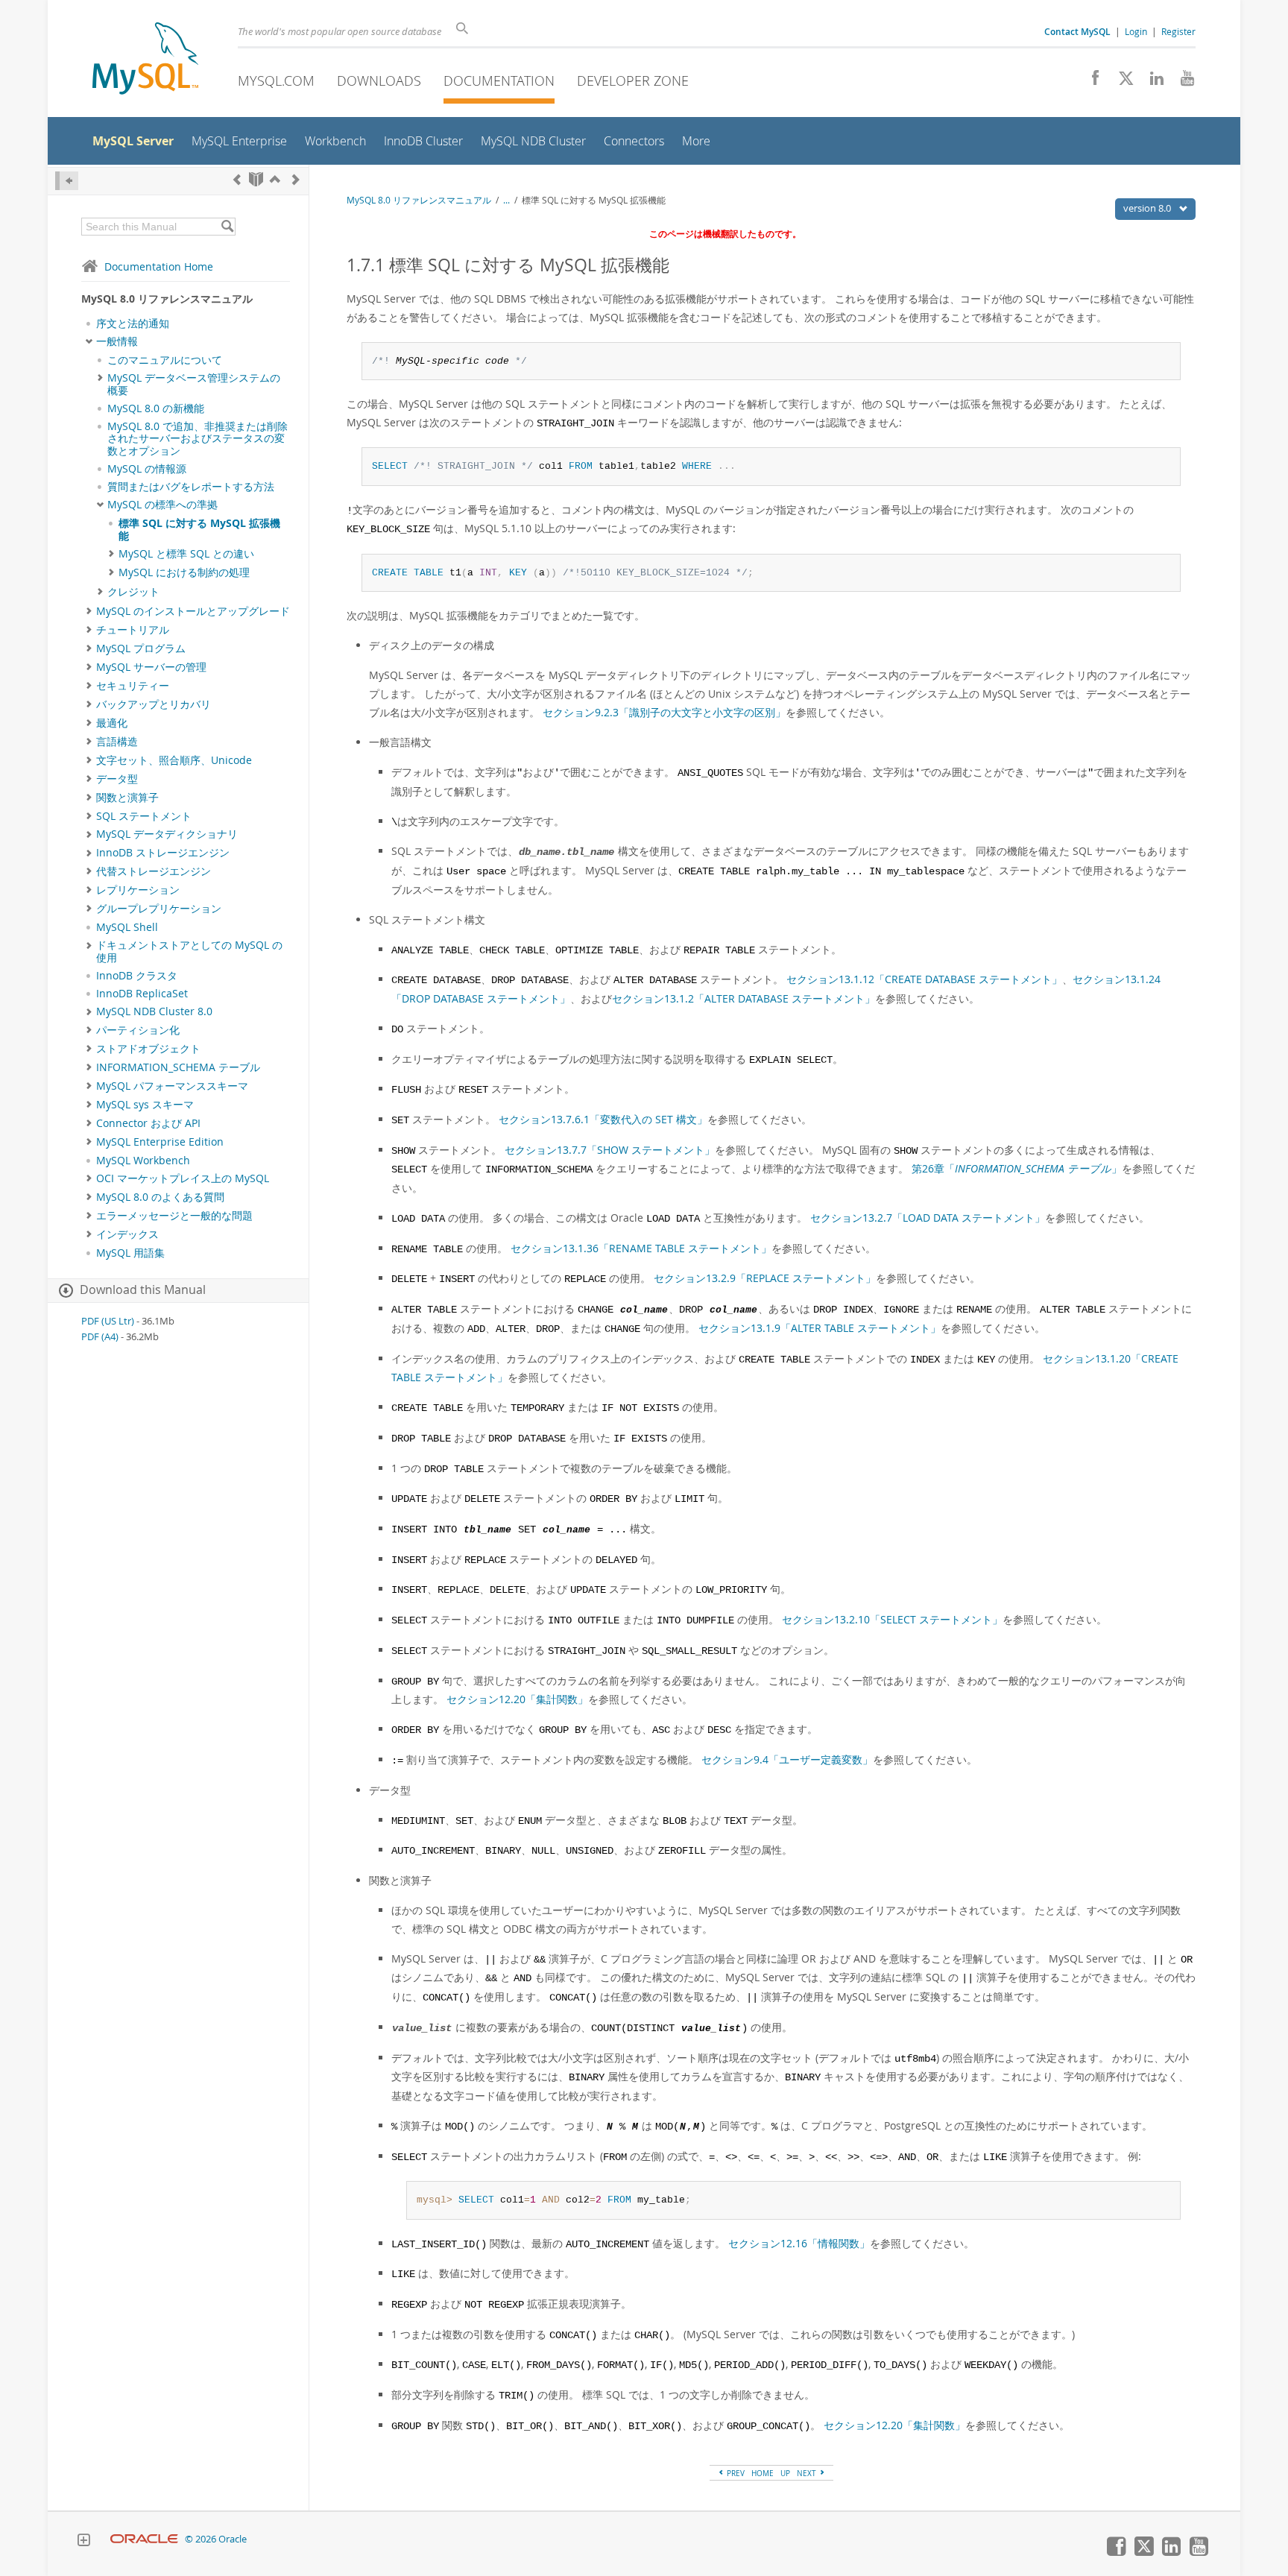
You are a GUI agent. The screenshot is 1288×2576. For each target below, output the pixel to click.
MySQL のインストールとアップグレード (193, 611)
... (506, 200)
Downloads (379, 80)
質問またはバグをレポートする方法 (191, 487)
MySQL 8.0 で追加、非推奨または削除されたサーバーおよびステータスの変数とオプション (198, 439)
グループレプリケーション (159, 909)
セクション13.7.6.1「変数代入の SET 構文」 (603, 1119)
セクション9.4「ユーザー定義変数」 (787, 1759)
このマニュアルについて (165, 360)
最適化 (112, 723)
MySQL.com (276, 80)
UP (785, 2473)
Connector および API (148, 1123)
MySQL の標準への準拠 (162, 505)
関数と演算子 (127, 798)
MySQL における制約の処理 (184, 572)
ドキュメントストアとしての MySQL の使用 (189, 951)
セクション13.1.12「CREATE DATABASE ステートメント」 (924, 979)
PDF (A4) (100, 1337)
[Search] (227, 227)
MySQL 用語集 (130, 1253)
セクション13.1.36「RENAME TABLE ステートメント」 (641, 1248)
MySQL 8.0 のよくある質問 (160, 1197)
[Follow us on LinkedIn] (1151, 82)
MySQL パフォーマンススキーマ (172, 1086)
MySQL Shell (127, 927)
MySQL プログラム (141, 648)
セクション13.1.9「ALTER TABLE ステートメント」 (820, 1328)
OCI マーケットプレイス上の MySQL (183, 1178)
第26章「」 (1017, 1168)
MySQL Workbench (143, 1161)
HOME (763, 2473)
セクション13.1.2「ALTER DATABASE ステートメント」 (744, 998)
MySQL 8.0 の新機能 (156, 408)
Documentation (499, 80)
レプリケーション (138, 890)
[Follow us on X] (1121, 82)
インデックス (127, 1234)
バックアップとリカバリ (154, 704)
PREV (735, 2473)
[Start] (256, 179)
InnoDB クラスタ (137, 976)
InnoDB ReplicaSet (142, 994)
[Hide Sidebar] (67, 181)
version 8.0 (1148, 208)
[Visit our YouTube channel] (1182, 82)
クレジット (133, 592)
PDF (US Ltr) (108, 1321)
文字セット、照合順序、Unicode (174, 760)
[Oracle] (144, 2539)
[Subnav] (89, 341)
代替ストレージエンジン (154, 871)
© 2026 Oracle (216, 2539)
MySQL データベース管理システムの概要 (194, 384)
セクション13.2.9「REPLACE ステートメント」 (765, 1278)
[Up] (275, 179)
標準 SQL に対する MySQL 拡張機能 (199, 529)
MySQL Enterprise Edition (160, 1142)
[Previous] (237, 179)
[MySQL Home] (145, 60)
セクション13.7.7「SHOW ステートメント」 (610, 1150)
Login (1136, 31)
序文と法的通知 (133, 323)
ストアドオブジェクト (148, 1049)
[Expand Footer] (83, 2542)
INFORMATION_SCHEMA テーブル (178, 1067)
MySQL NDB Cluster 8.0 (154, 1011)
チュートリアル (133, 630)
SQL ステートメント (144, 816)
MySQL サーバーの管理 (151, 667)
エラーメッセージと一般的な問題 (174, 1216)
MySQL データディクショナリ (167, 834)
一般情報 (117, 341)
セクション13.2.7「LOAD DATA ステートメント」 (928, 1218)
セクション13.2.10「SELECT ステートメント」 (892, 1619)
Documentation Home (159, 266)
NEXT (808, 2473)
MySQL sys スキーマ (145, 1105)
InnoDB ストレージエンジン (163, 853)
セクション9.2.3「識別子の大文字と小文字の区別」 (664, 712)
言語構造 (117, 742)
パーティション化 (138, 1030)
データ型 (117, 779)
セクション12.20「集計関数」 (517, 1699)
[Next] (296, 179)
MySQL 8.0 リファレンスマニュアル (419, 200)
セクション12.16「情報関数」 (799, 2243)
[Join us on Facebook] (1090, 82)
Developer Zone (633, 80)
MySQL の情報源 (147, 469)
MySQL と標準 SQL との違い (186, 554)
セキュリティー (133, 686)
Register (1178, 31)
